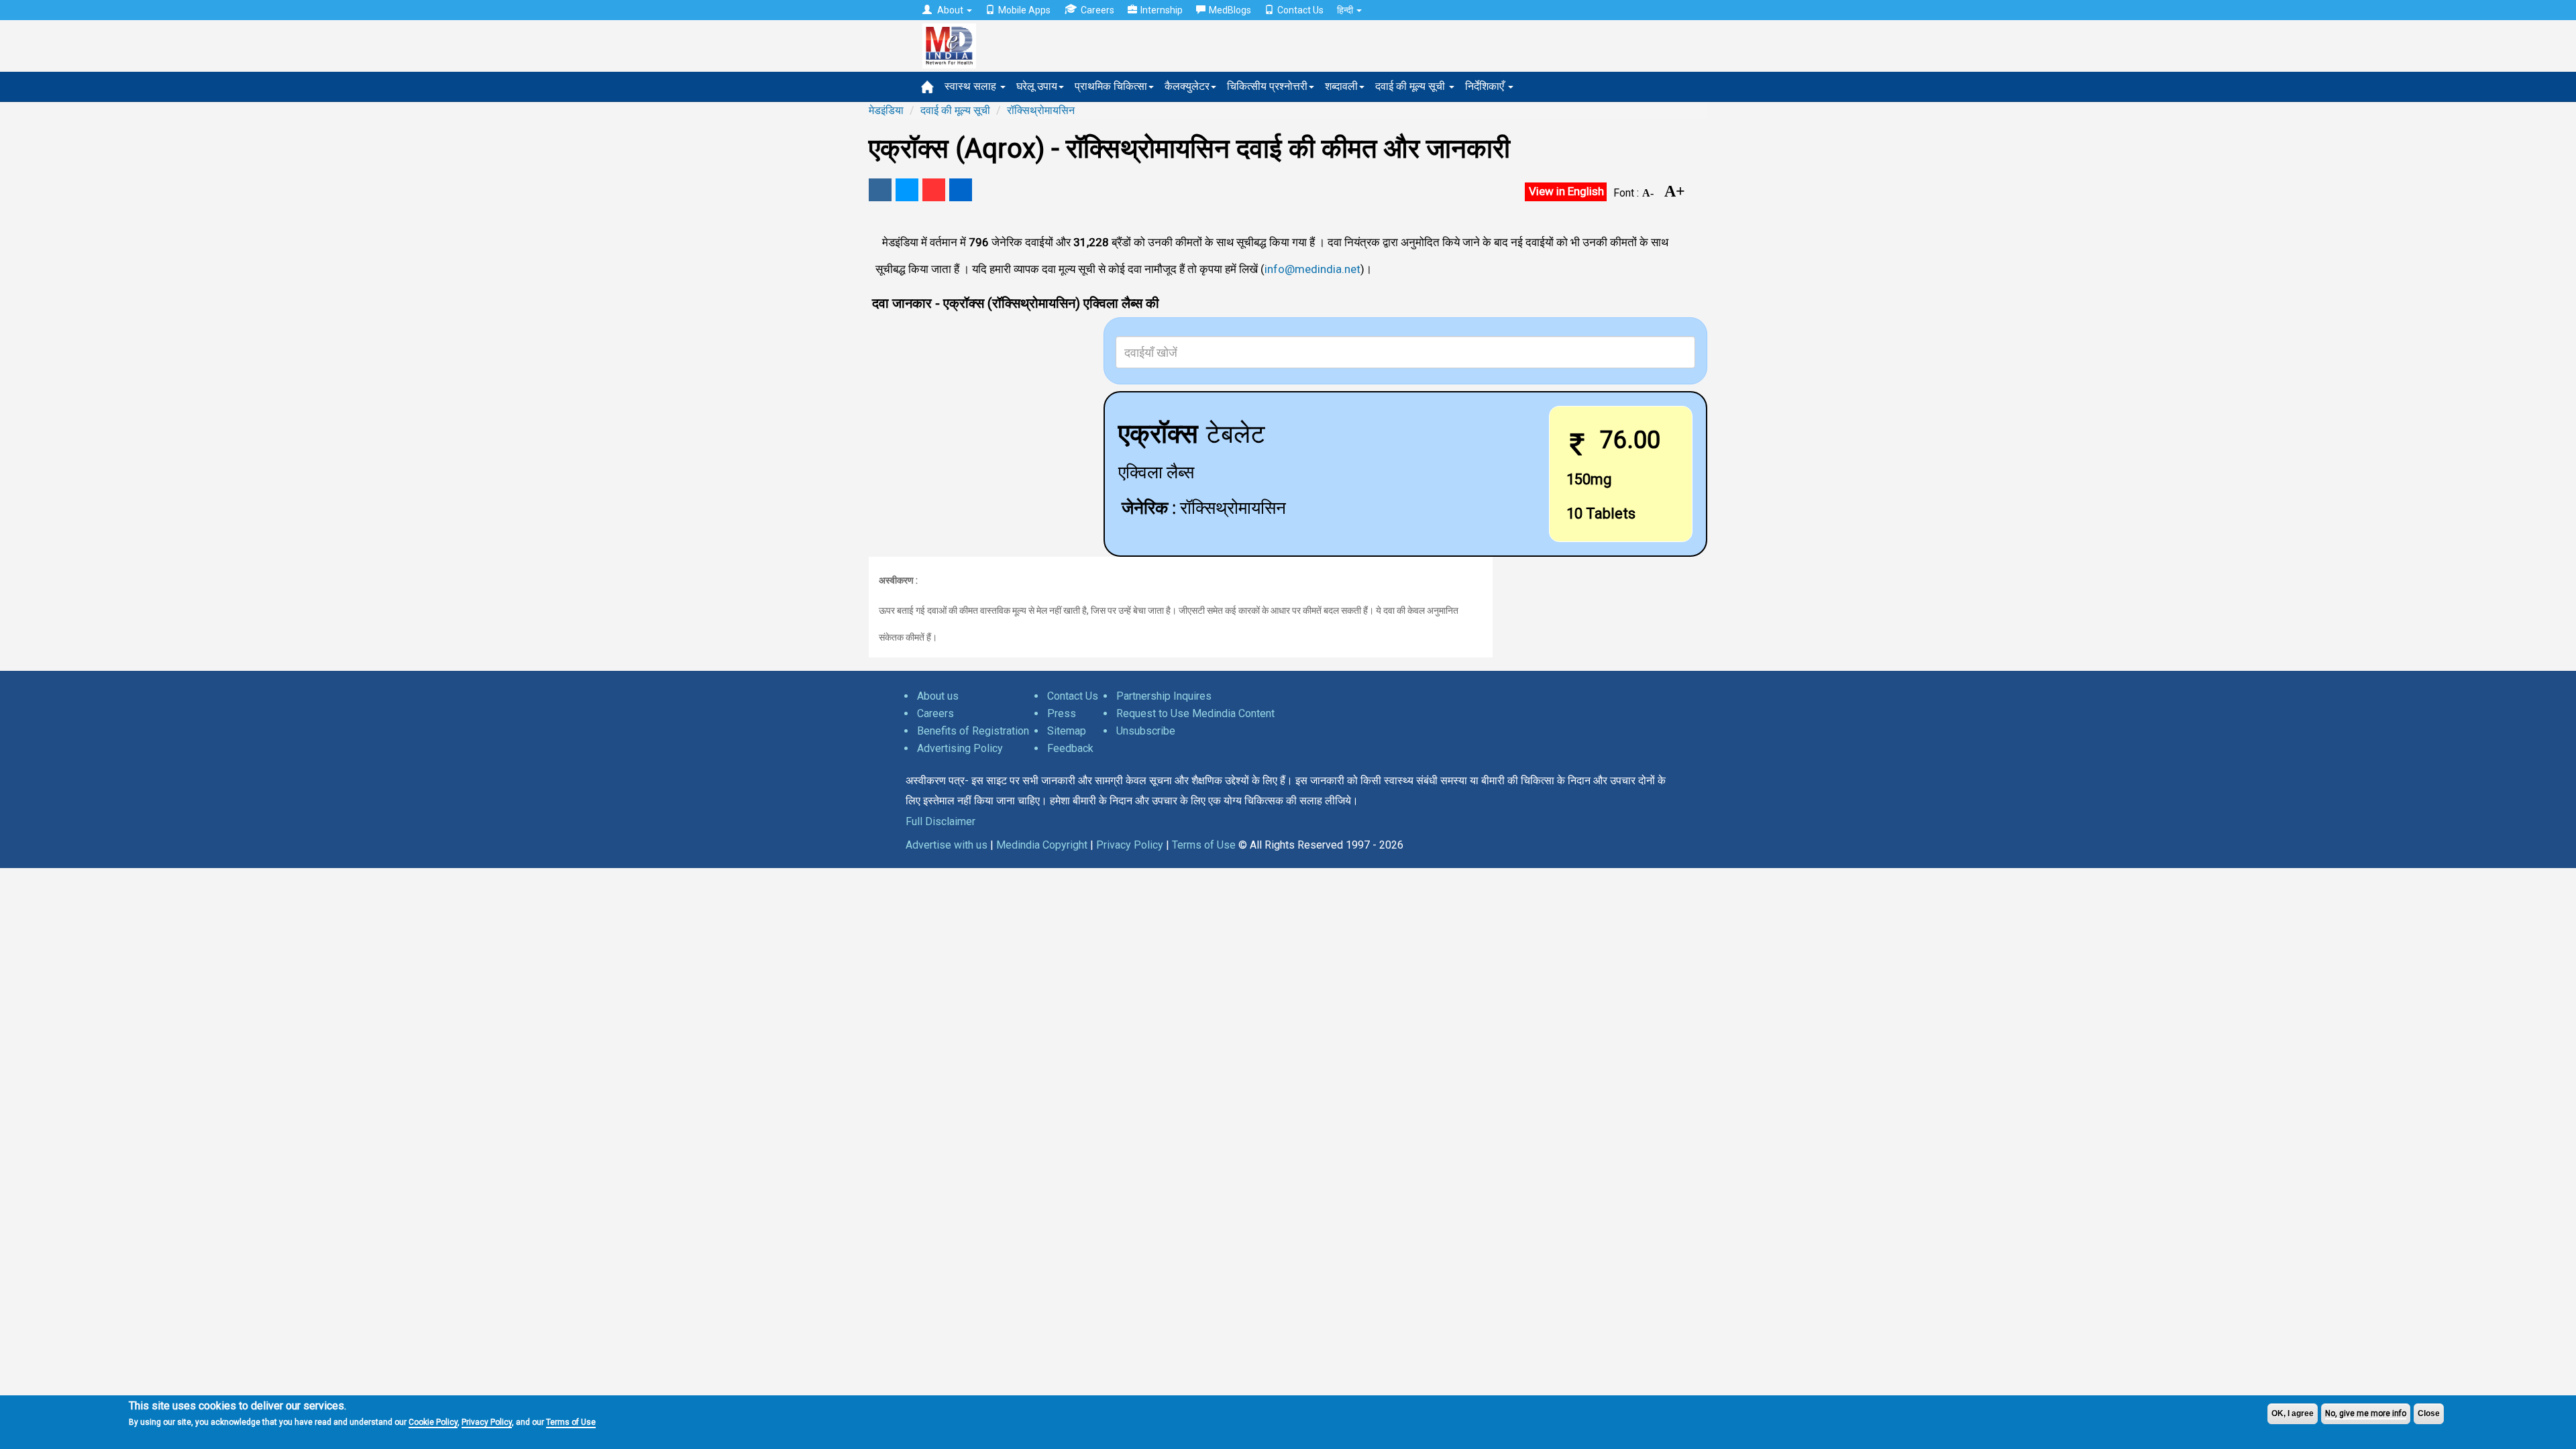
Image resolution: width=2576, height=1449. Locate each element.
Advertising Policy (960, 748)
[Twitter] (907, 190)
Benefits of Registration (973, 731)
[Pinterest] (934, 190)
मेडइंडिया (886, 110)
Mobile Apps (1024, 10)
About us (938, 696)
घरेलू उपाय (1037, 86)
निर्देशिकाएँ (1486, 86)
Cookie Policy (433, 1422)
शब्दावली (1341, 86)
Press (1062, 713)
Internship (1162, 10)
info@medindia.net (1312, 269)
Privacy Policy (487, 1422)
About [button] (950, 10)
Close (2429, 1413)
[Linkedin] (961, 190)
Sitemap (1067, 731)
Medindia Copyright (1042, 845)
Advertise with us (947, 845)
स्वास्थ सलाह (972, 86)
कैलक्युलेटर (1187, 86)
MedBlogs (1230, 10)
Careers (1097, 10)
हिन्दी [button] (1346, 10)
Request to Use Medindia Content (1195, 713)
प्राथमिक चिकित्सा (1111, 86)
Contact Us (1300, 10)
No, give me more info (2366, 1413)
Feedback (1070, 748)
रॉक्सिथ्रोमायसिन (1041, 110)
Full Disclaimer (941, 821)
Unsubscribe (1146, 731)
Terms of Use (571, 1422)
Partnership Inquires (1164, 696)
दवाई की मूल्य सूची (1411, 86)
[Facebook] (880, 190)
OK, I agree (2293, 1413)
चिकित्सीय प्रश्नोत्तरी (1267, 86)
